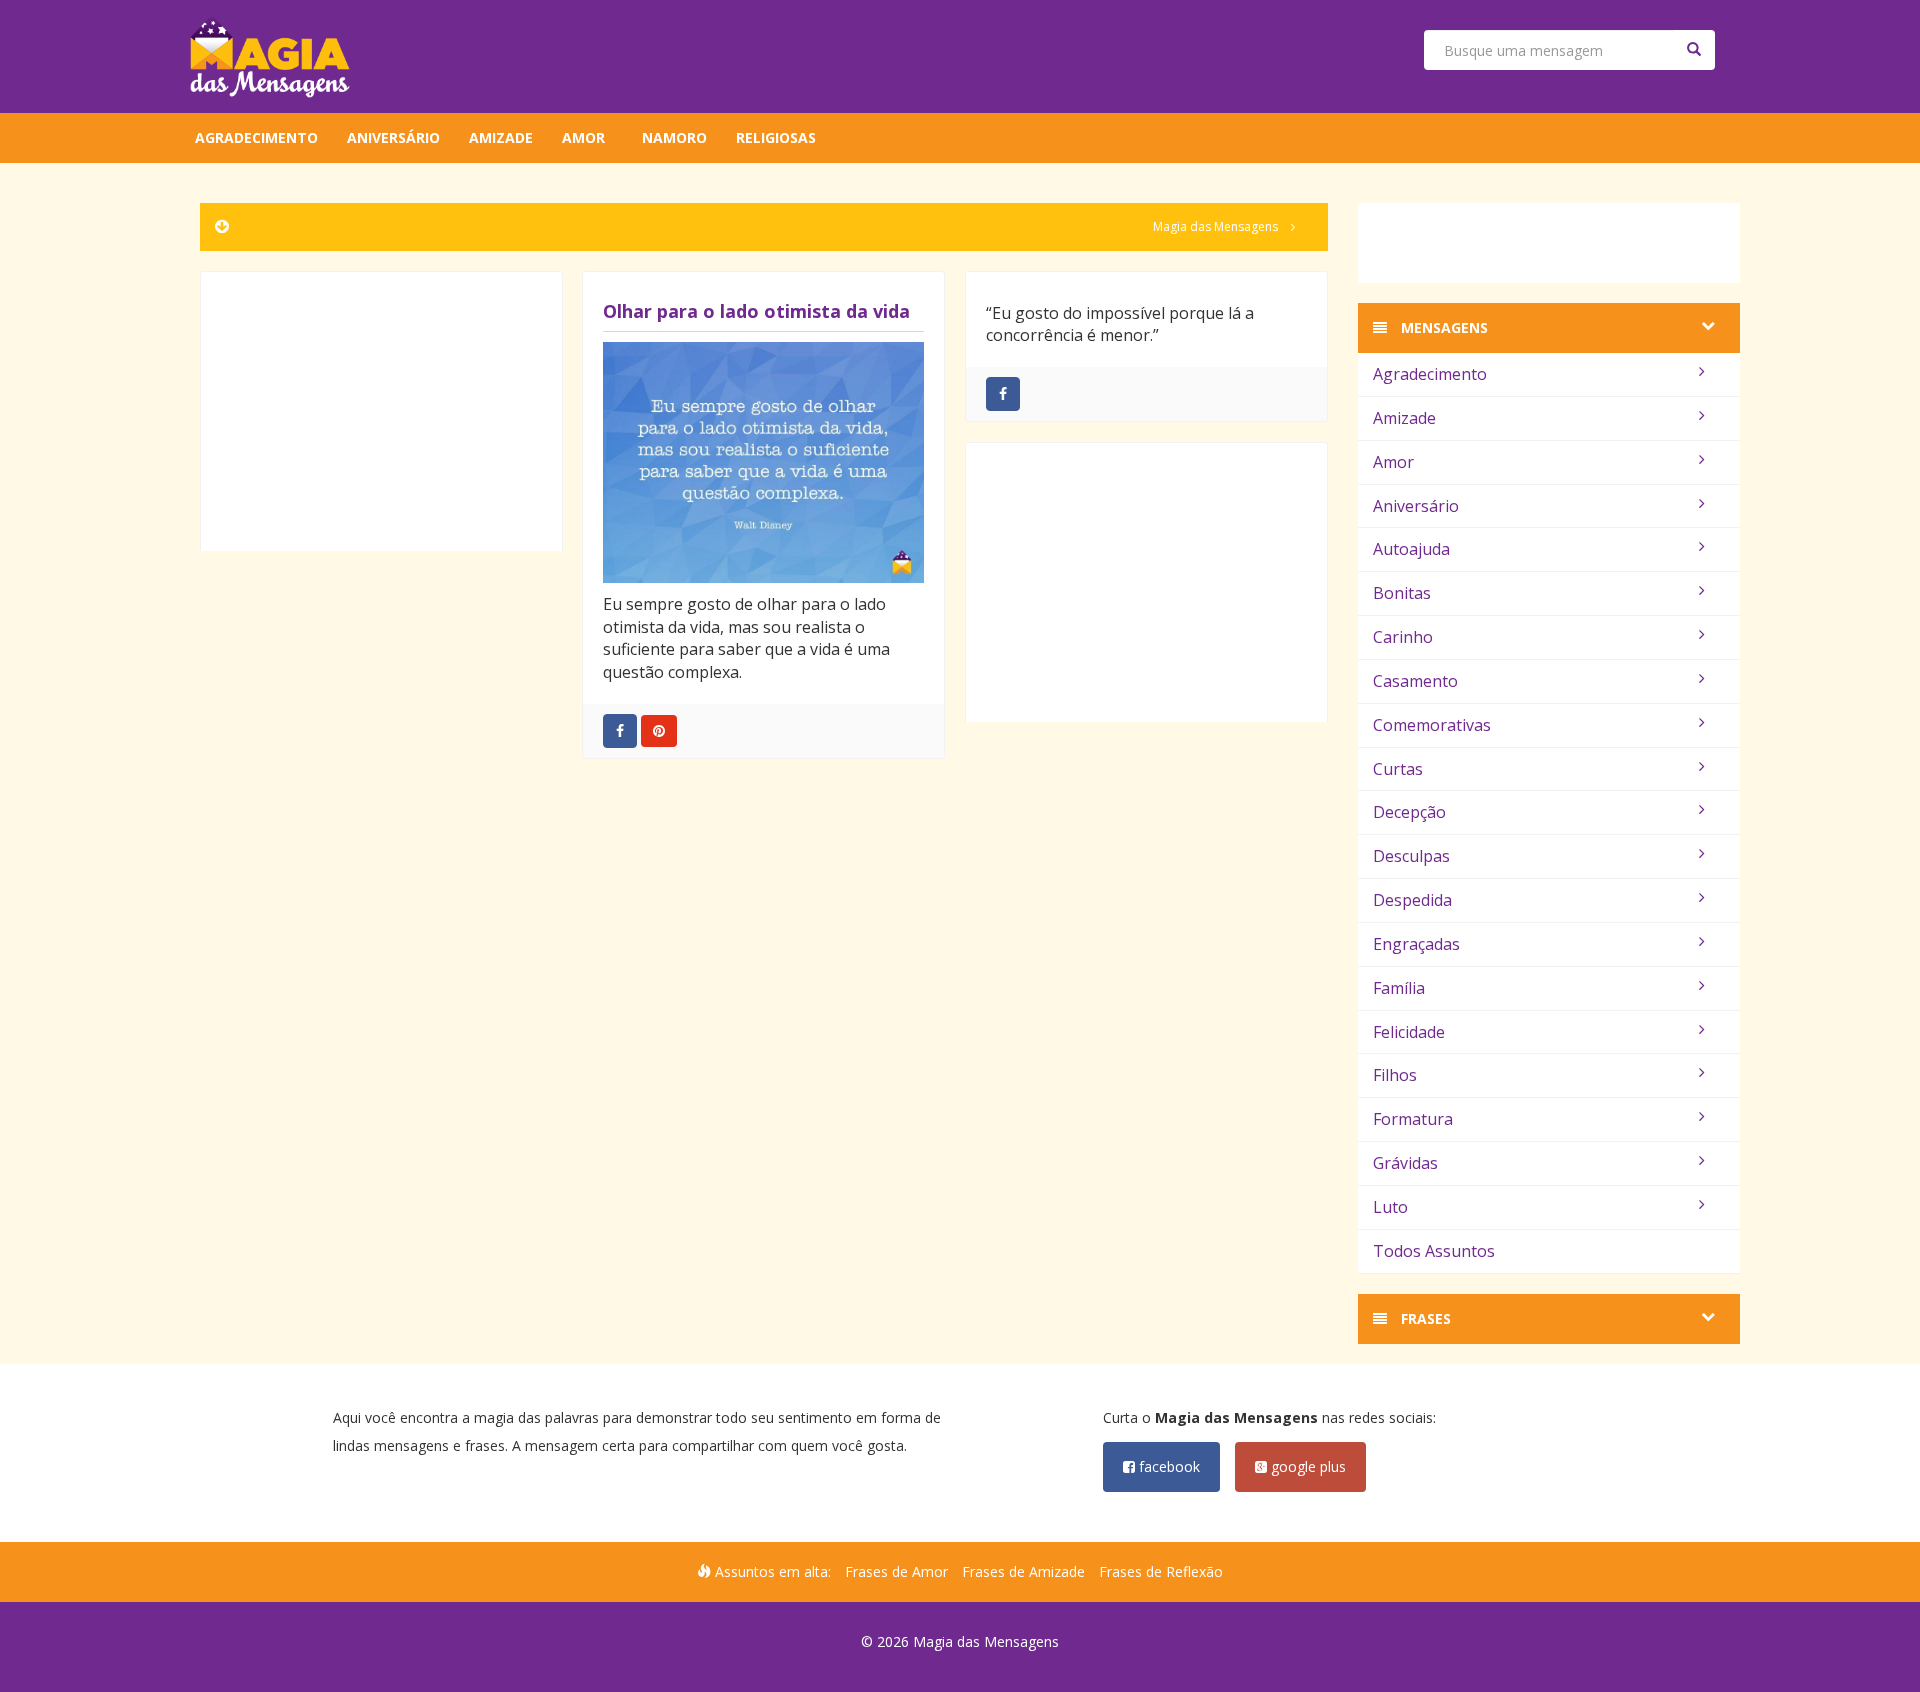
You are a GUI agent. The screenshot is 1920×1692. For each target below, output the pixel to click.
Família (1399, 988)
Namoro (674, 137)
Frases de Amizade (1023, 1571)
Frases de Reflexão (1161, 1571)
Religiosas (776, 137)
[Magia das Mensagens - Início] (270, 56)
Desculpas (1411, 856)
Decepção (1409, 812)
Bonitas (1402, 593)
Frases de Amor (896, 1571)
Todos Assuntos (1434, 1251)
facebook (1167, 1466)
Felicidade (1409, 1032)
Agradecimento (256, 137)
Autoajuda (1411, 549)
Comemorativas (1432, 725)
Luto (1390, 1207)
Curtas (1398, 769)
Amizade (501, 137)
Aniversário (393, 137)
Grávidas (1405, 1163)
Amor (583, 137)
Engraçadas (1416, 944)
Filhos (1395, 1075)
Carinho (1403, 637)
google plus (1306, 1466)
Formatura (1413, 1119)
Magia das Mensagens (1215, 226)
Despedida (1412, 900)
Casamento (1415, 681)
